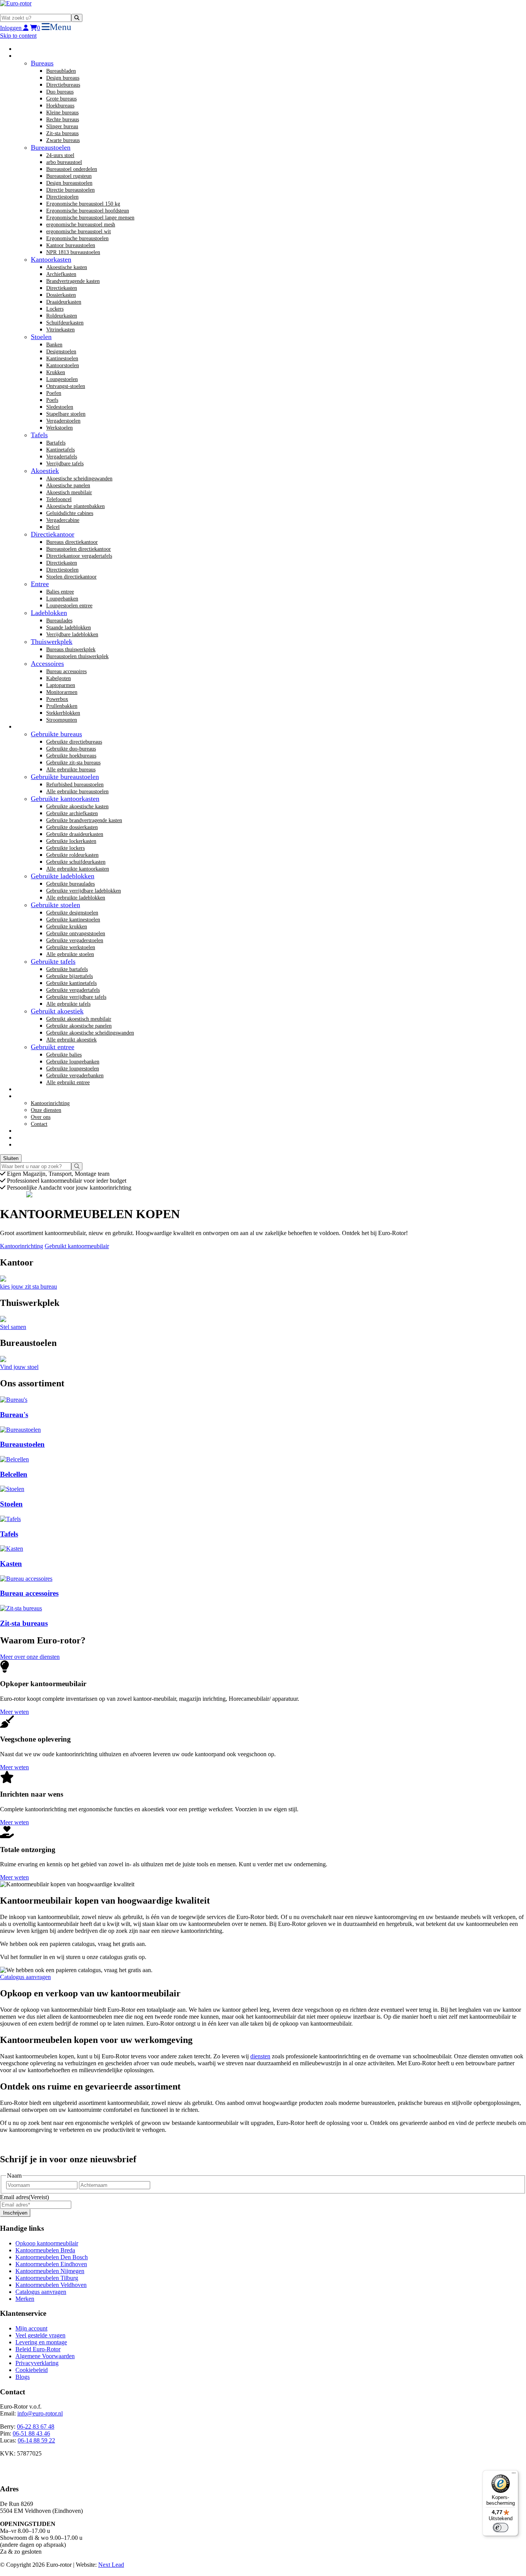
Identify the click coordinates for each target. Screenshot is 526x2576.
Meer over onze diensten (30, 1657)
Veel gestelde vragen (40, 2335)
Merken (25, 2299)
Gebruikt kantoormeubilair (77, 1246)
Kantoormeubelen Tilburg (47, 2278)
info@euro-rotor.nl (40, 2413)
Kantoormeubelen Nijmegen (50, 2271)
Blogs (23, 2377)
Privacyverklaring (37, 2363)
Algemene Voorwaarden (45, 2356)
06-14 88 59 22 (36, 2440)
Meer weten (14, 1712)
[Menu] (514, 2475)
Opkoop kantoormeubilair (47, 2243)
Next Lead (111, 2565)
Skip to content (18, 36)
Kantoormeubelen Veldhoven (51, 2285)
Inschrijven (15, 2213)
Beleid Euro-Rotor (38, 2349)
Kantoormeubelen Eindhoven (51, 2264)
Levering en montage (41, 2342)
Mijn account (31, 2328)
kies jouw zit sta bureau (28, 1286)
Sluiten (11, 1158)
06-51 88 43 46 (31, 2433)
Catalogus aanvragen (25, 1977)
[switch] (501, 2528)
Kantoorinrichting (22, 1246)
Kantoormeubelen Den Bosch (52, 2257)
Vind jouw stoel (19, 1367)
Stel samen (13, 1327)
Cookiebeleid (32, 2370)
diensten (260, 2056)
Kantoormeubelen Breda (45, 2250)
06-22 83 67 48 (36, 2426)
